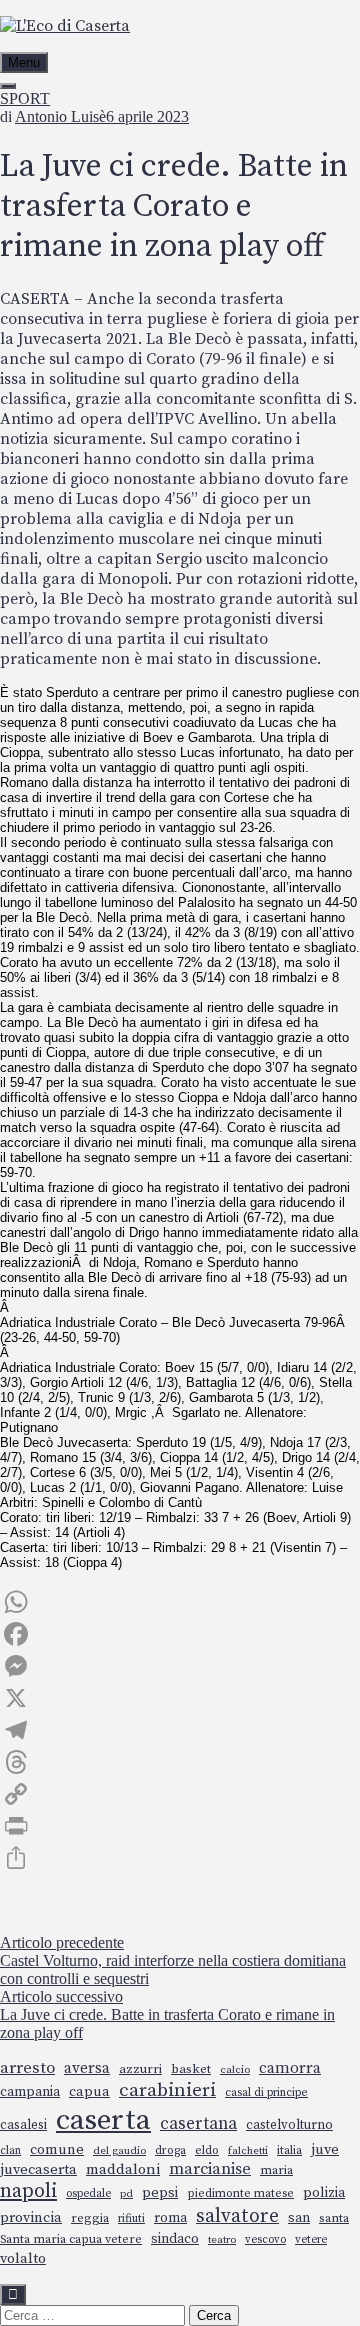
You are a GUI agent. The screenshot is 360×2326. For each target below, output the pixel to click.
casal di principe (266, 2093)
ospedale (88, 2194)
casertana (198, 2124)
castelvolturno (289, 2125)
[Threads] (180, 1762)
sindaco (175, 2239)
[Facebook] (180, 1634)
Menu (24, 62)
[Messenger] (180, 1666)
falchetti (248, 2151)
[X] (180, 1698)
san (299, 2218)
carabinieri (167, 2090)
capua (89, 2092)
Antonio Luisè (60, 116)
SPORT (25, 98)
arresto (27, 2068)
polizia (324, 2193)
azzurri (140, 2069)
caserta (103, 2120)
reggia (90, 2218)
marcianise (210, 2169)
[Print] (180, 1826)
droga (170, 2150)
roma (170, 2218)
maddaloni (123, 2169)
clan (10, 2151)
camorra (290, 2068)
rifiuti (131, 2218)
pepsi (160, 2193)
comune (57, 2150)
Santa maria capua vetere (71, 2239)
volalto (23, 2258)
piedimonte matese (240, 2193)
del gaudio (119, 2151)
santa (334, 2218)
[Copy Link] (180, 1794)
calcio (235, 2070)
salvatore (237, 2216)
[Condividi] (180, 1858)
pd (126, 2194)
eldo (207, 2150)
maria (276, 2170)
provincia (31, 2218)
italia (289, 2150)
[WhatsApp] (180, 1602)
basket (191, 2069)
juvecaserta (38, 2169)
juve (325, 2149)
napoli (28, 2191)
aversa (87, 2068)
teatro (222, 2240)
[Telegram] (180, 1730)
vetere (311, 2240)
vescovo (265, 2240)
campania (30, 2092)
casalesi (23, 2125)
